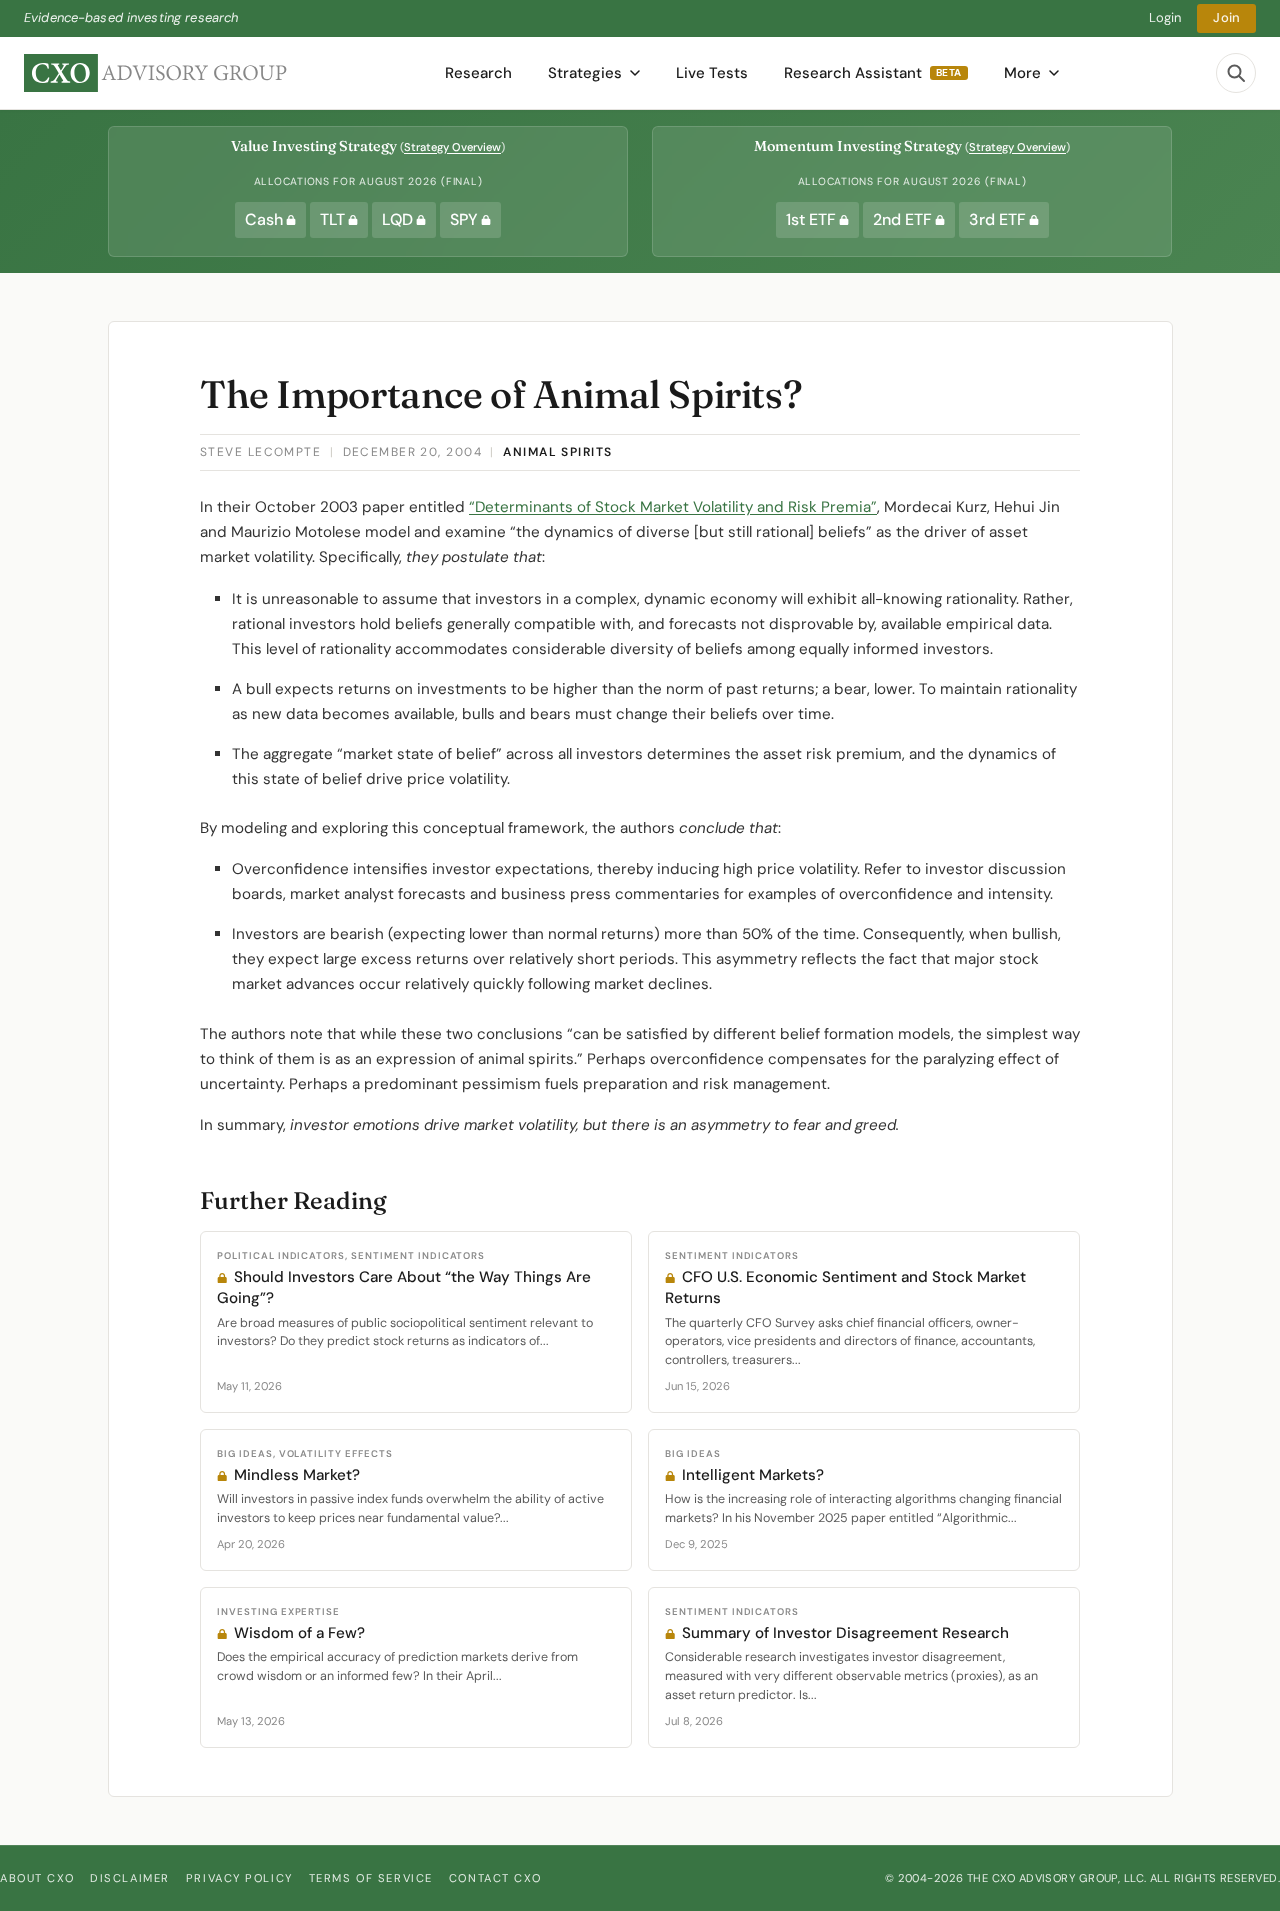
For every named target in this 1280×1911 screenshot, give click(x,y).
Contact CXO (495, 1878)
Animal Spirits (557, 452)
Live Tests (712, 73)
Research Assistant (873, 73)
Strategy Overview (452, 147)
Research (478, 73)
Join (1226, 17)
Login (1165, 17)
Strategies (585, 73)
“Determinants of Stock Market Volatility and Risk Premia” (673, 507)
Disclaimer (130, 1878)
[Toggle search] (1236, 73)
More (1022, 73)
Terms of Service (371, 1878)
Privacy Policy (239, 1878)
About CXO (37, 1878)
